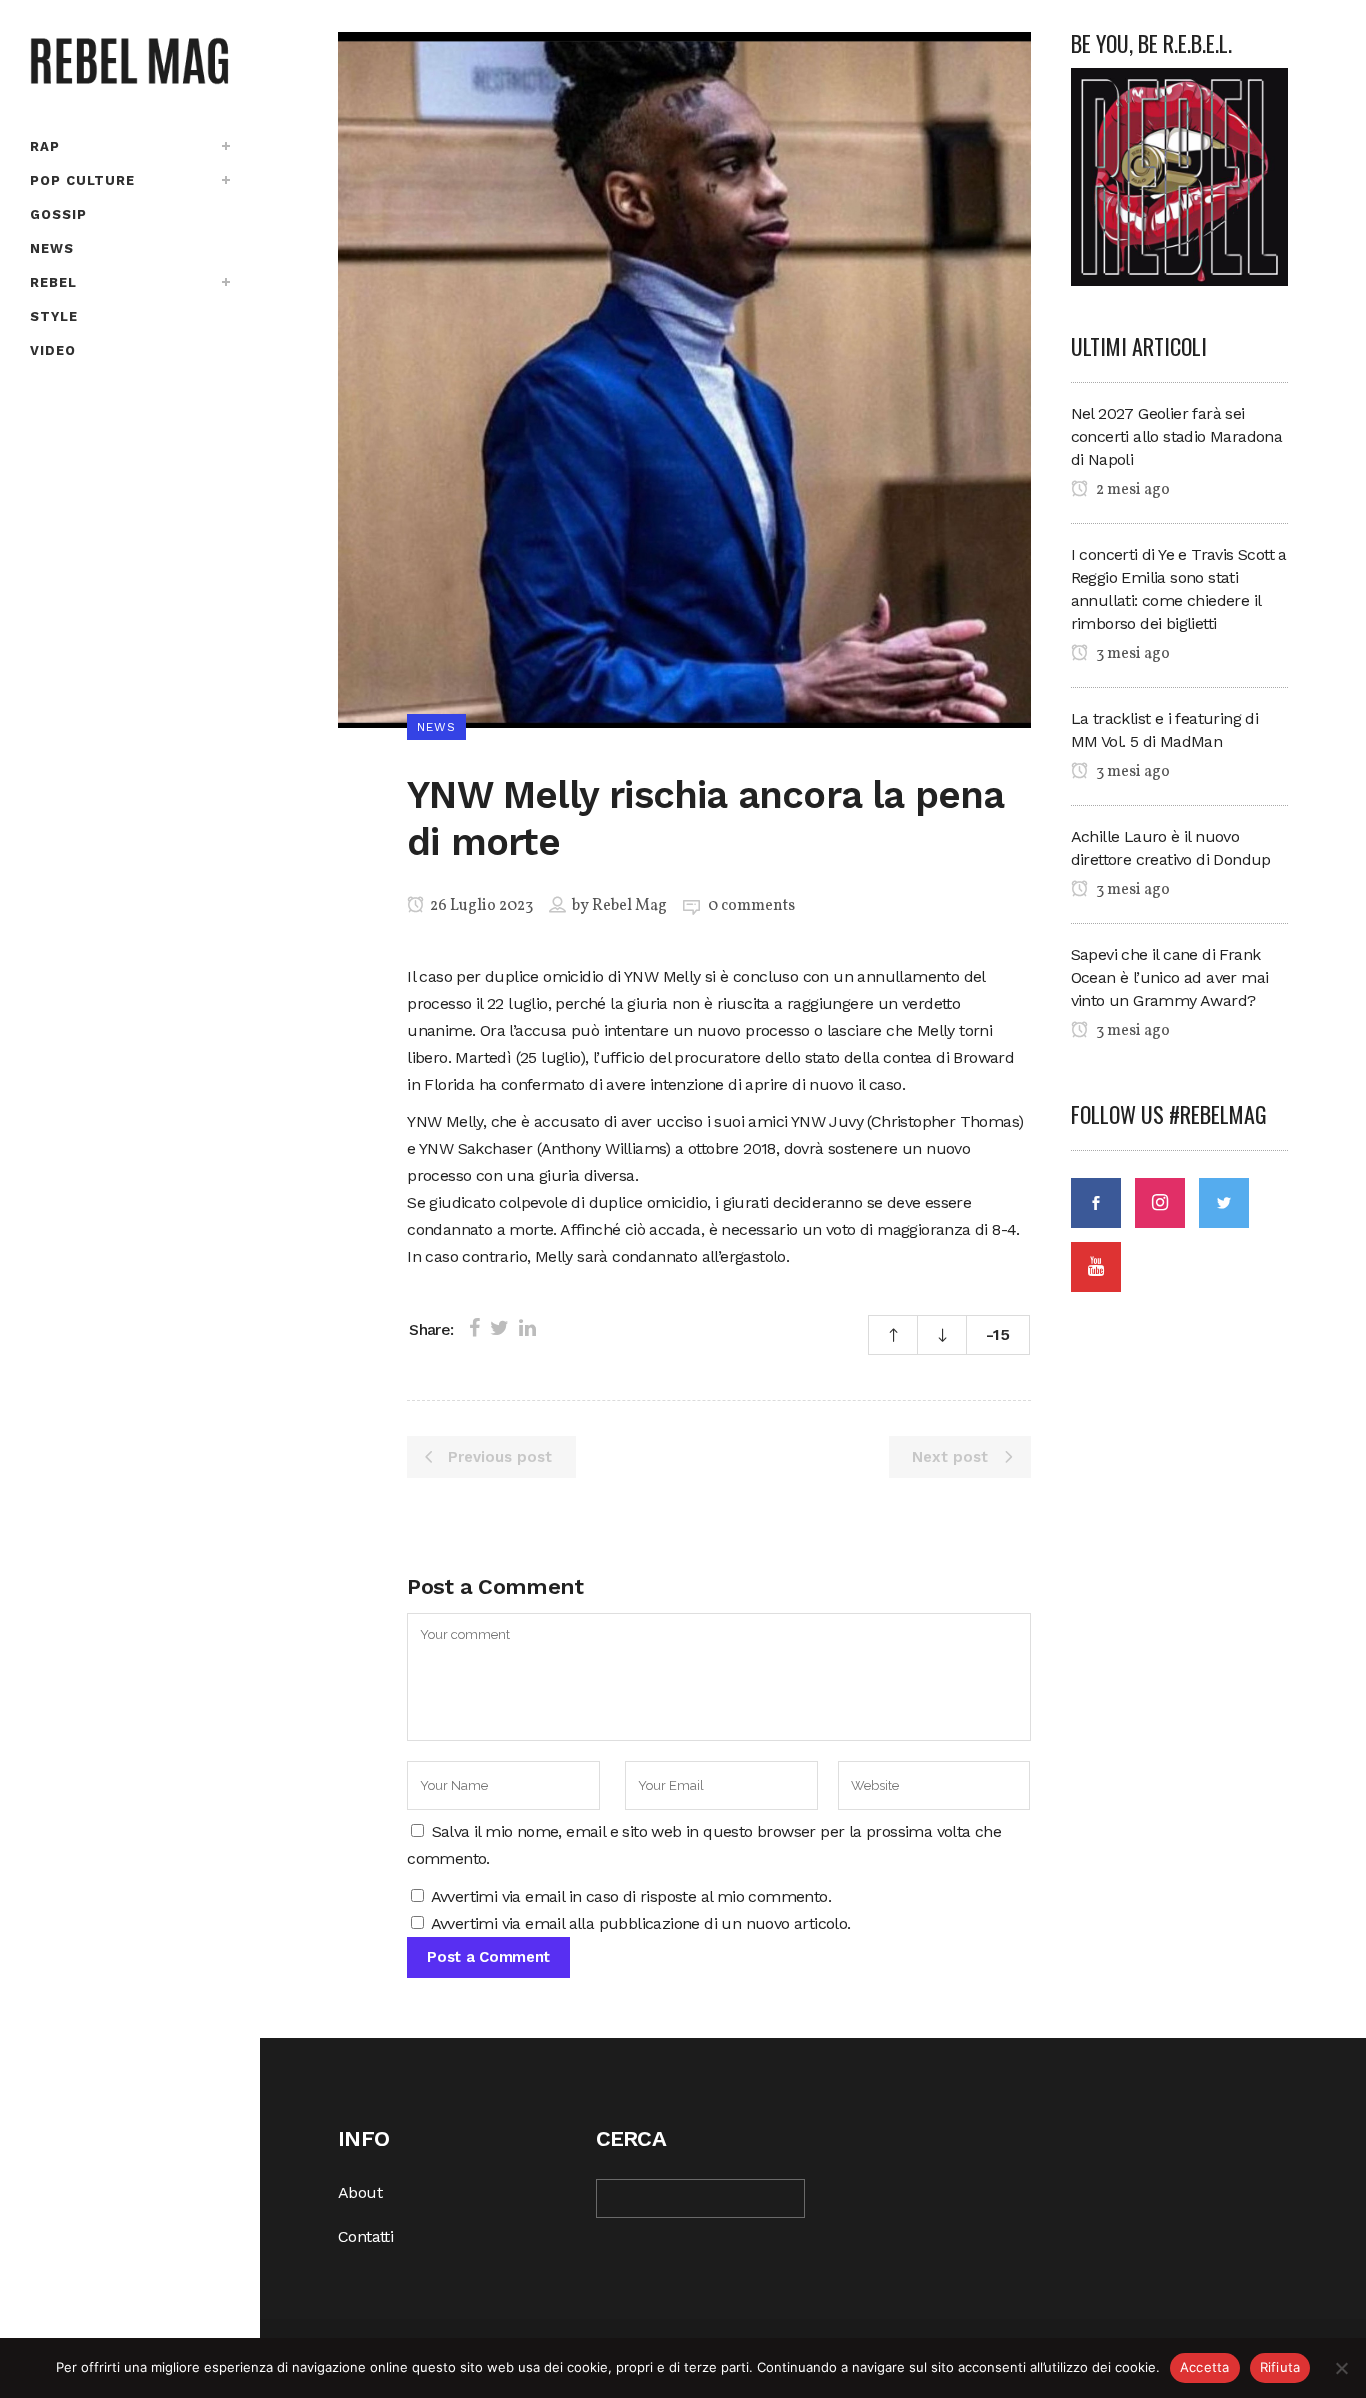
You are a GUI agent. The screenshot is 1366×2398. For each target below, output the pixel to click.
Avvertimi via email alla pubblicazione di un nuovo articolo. (641, 1923)
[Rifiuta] (1341, 2368)
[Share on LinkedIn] (527, 1328)
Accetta (1205, 2367)
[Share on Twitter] (499, 1328)
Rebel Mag (629, 906)
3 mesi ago (1131, 654)
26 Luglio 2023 (480, 906)
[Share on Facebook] (474, 1328)
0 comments (751, 906)
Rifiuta (1280, 2367)
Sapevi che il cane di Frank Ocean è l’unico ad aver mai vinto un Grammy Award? (1170, 977)
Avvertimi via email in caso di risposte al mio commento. (631, 1896)
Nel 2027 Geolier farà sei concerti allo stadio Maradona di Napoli (1177, 436)
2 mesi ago (1131, 490)
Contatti (365, 2236)
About (360, 2192)
